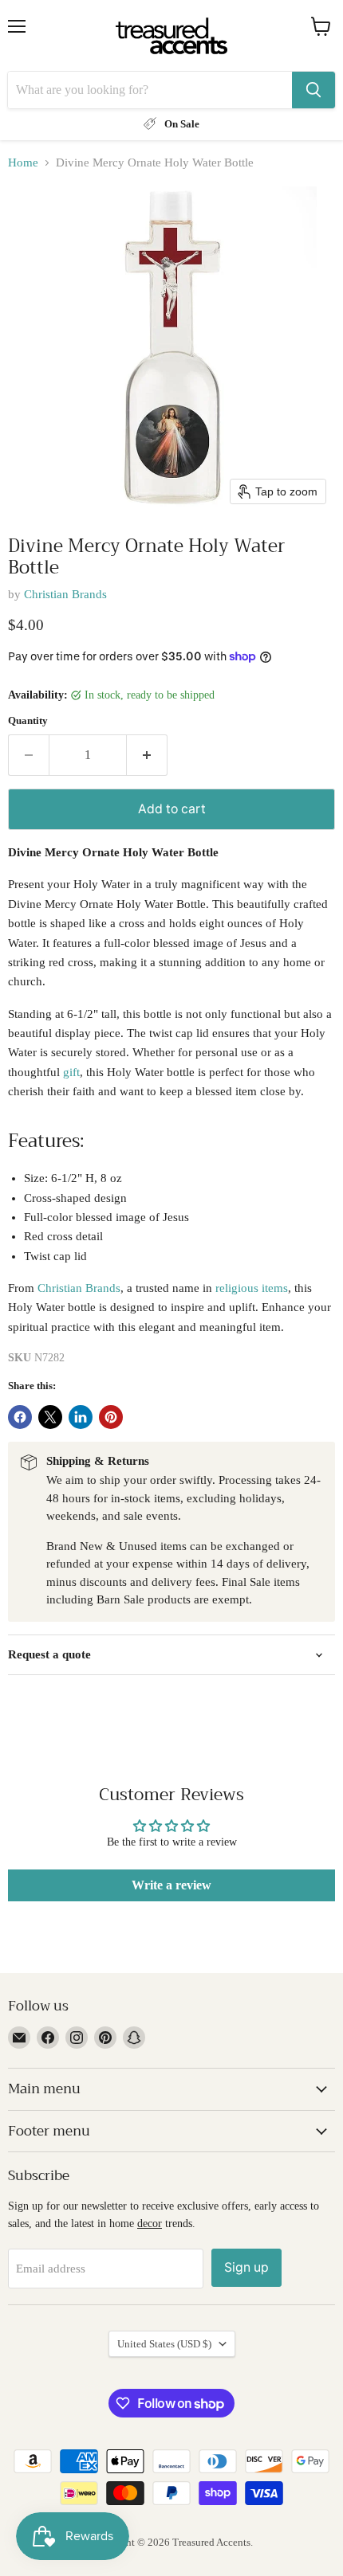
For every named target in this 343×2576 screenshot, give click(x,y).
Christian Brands (65, 594)
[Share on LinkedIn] (81, 1417)
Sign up (246, 2267)
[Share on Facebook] (20, 1417)
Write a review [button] (171, 1885)
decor (150, 2223)
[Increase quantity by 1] (147, 755)
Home (23, 162)
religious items (252, 1288)
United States (164, 2344)
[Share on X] (50, 1417)
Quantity (28, 720)
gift (71, 1072)
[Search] (313, 90)
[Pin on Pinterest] (111, 1417)
